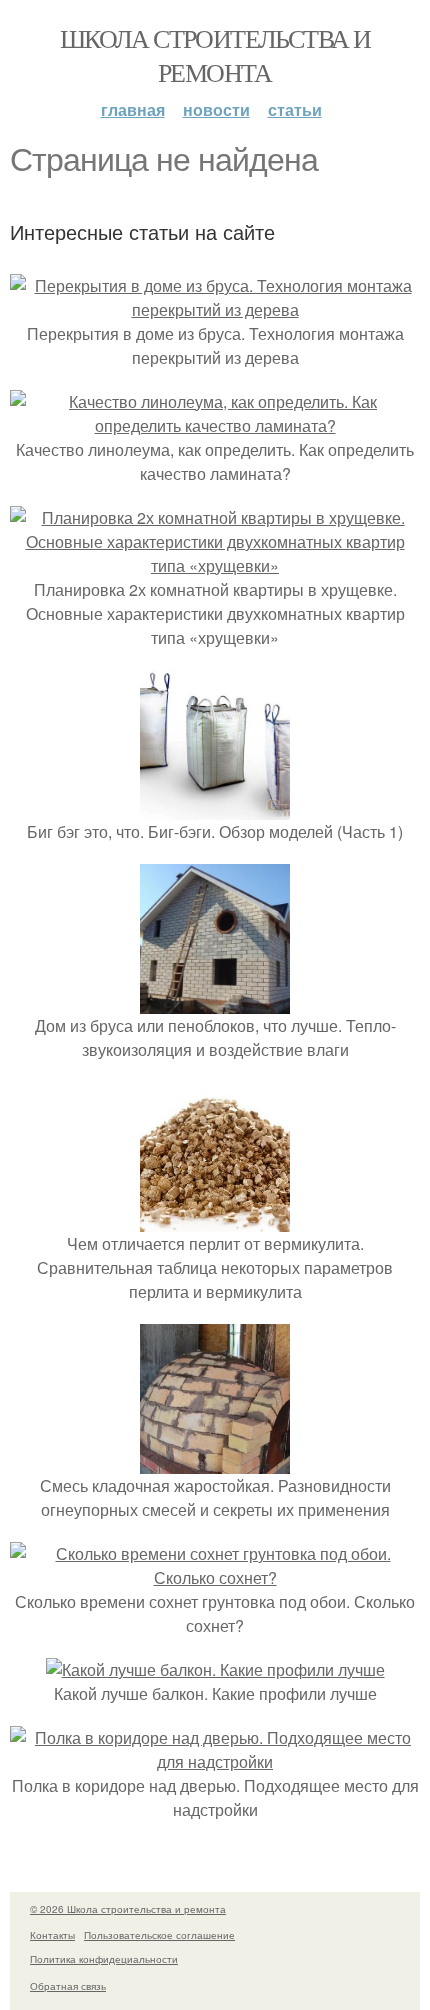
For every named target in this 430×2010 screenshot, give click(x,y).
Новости (216, 109)
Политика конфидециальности (104, 1959)
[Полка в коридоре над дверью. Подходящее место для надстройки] (215, 1761)
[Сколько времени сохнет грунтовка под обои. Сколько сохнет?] (215, 1577)
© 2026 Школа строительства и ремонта (128, 1909)
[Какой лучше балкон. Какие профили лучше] (215, 1669)
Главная (133, 109)
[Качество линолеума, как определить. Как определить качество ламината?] (215, 425)
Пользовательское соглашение (159, 1935)
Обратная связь (68, 1986)
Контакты (52, 1935)
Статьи (295, 109)
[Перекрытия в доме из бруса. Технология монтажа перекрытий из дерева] (215, 309)
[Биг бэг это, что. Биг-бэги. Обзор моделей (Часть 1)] (215, 807)
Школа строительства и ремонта (215, 55)
